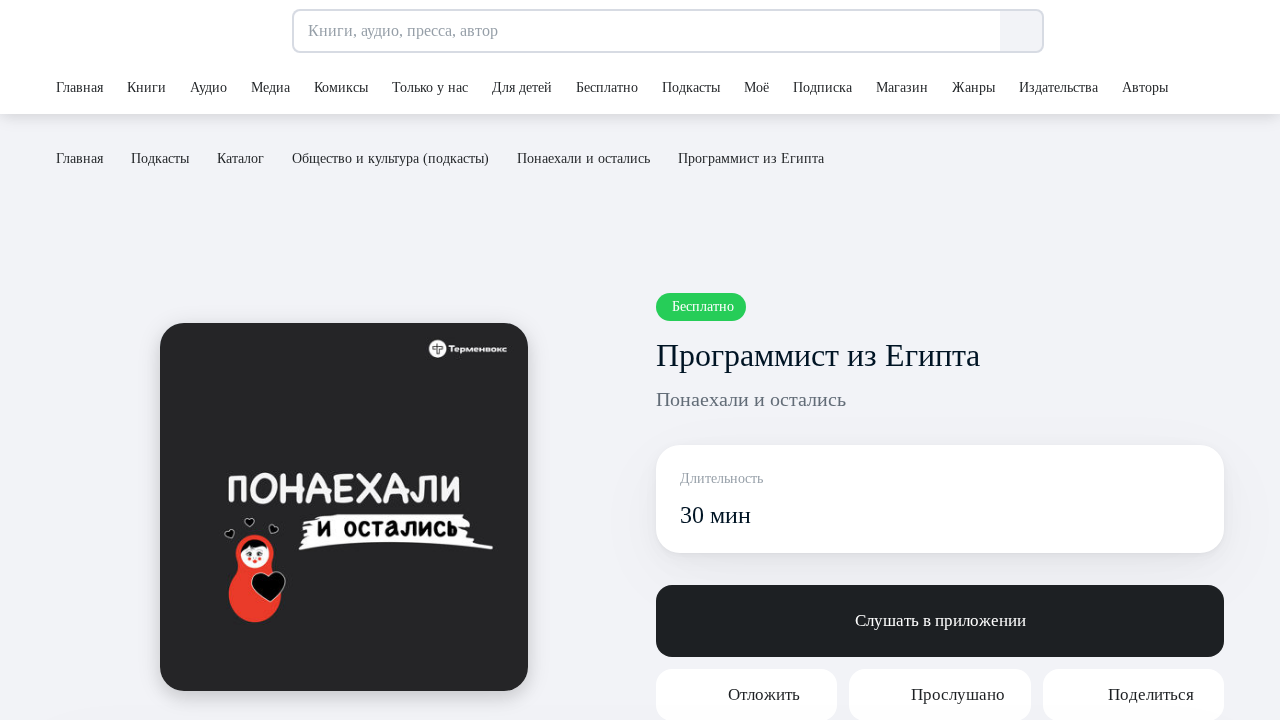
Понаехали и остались (751, 399)
